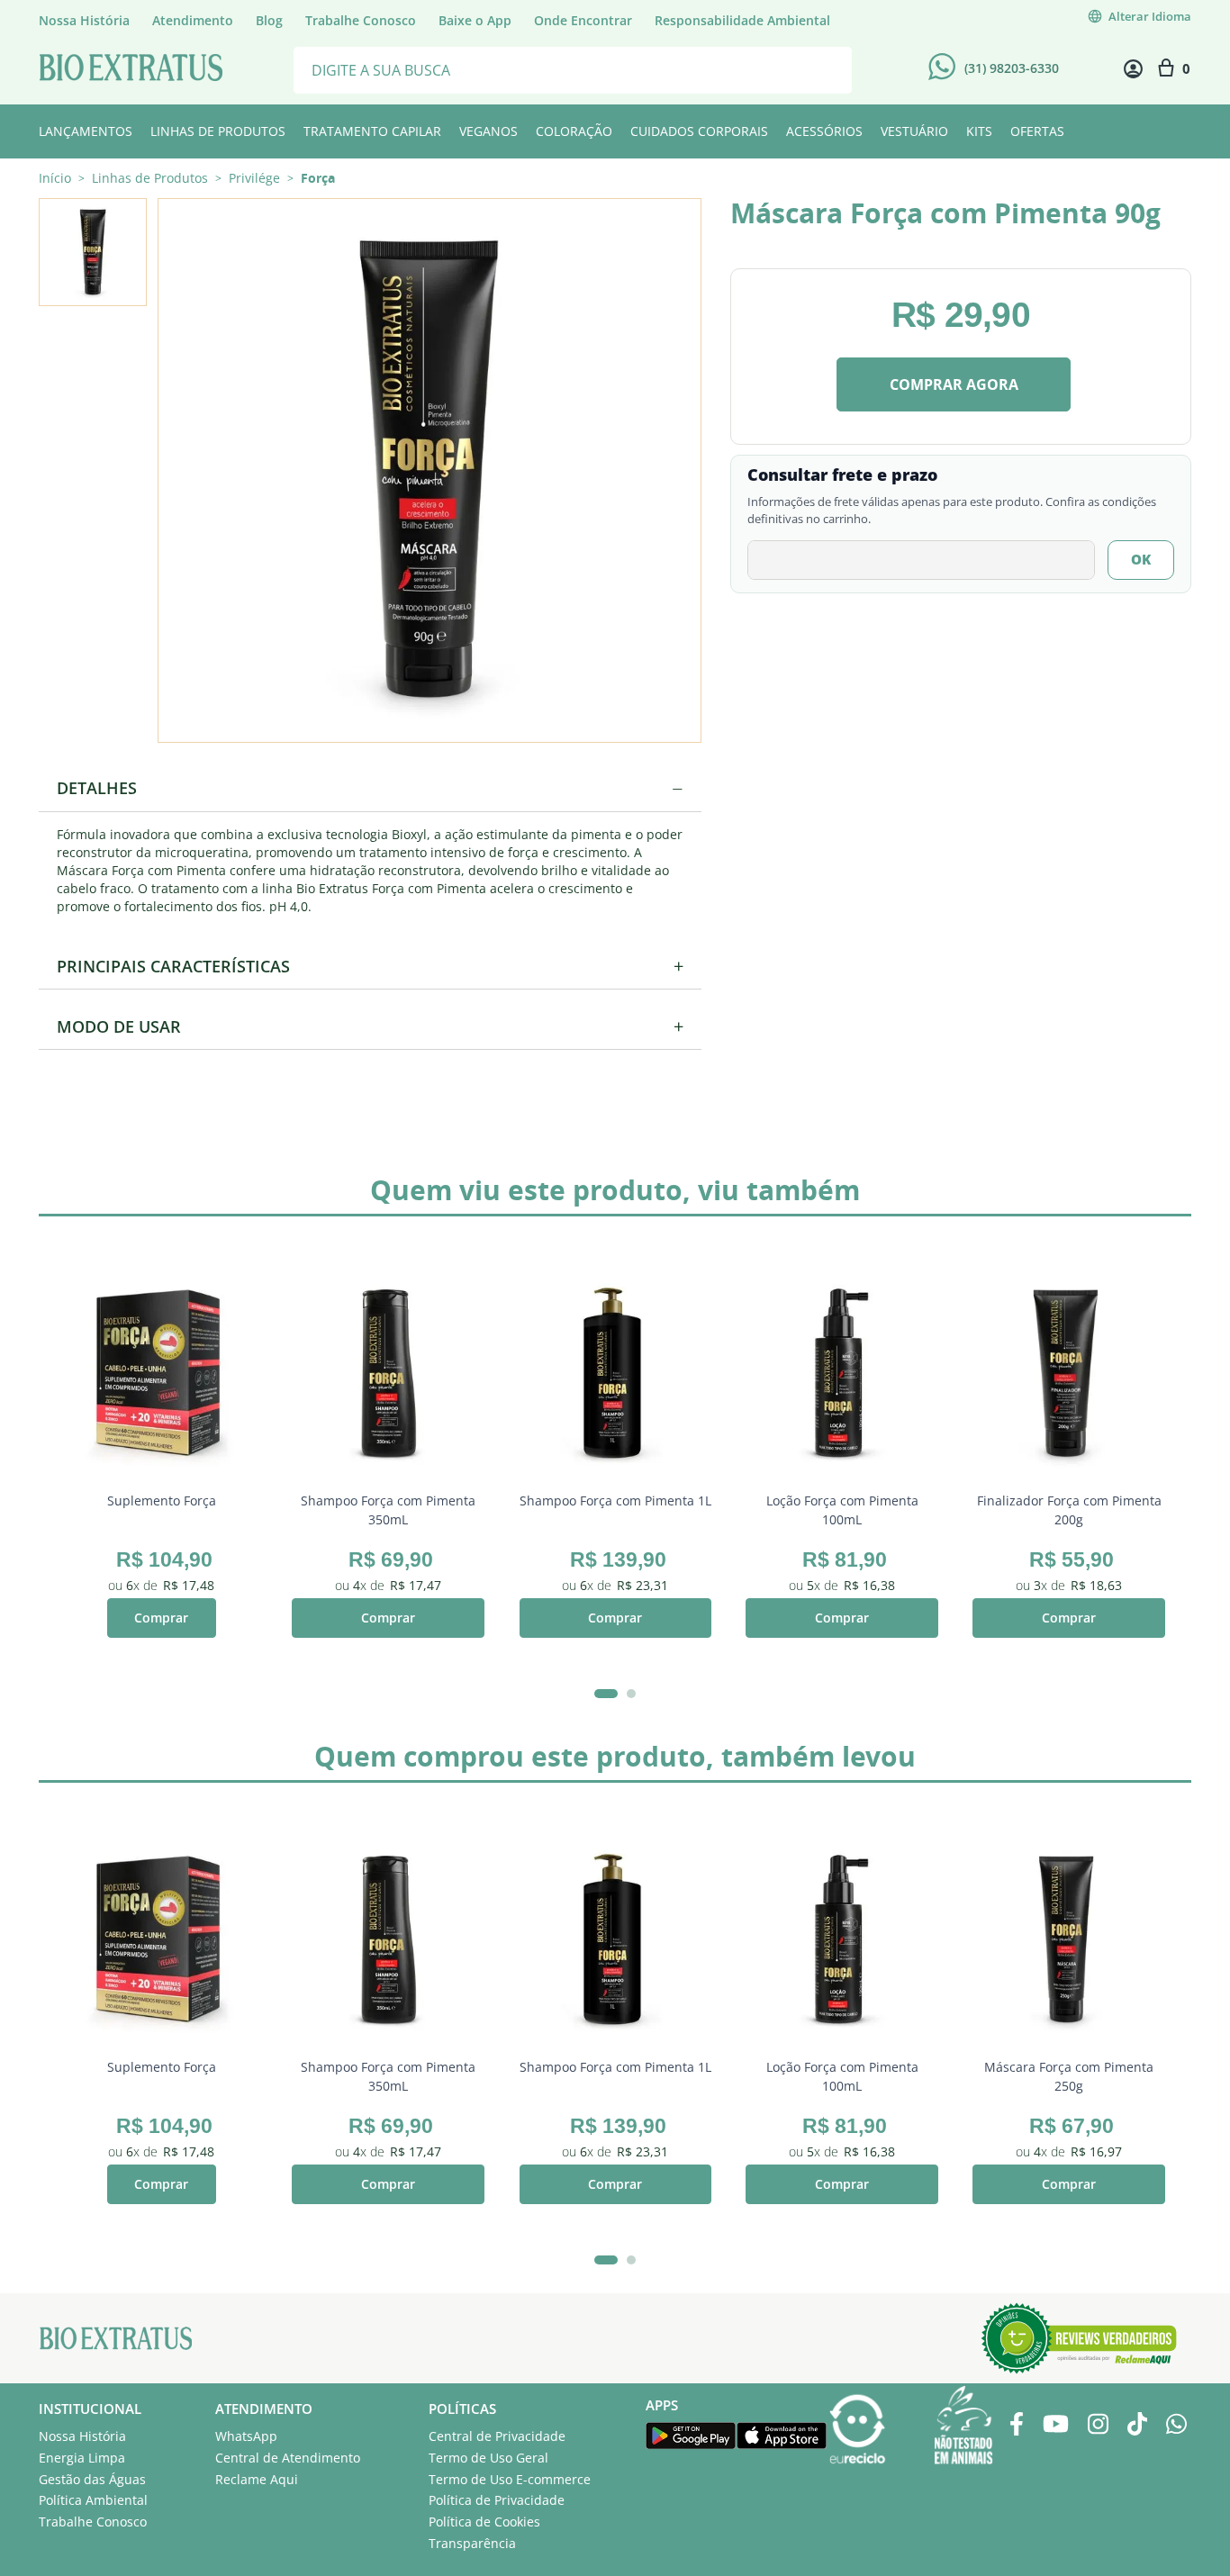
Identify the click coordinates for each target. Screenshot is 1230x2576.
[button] (429, 469)
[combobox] (573, 69)
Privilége (254, 178)
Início (55, 178)
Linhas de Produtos (150, 178)
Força (318, 178)
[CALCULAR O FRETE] (1141, 560)
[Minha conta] (1133, 69)
